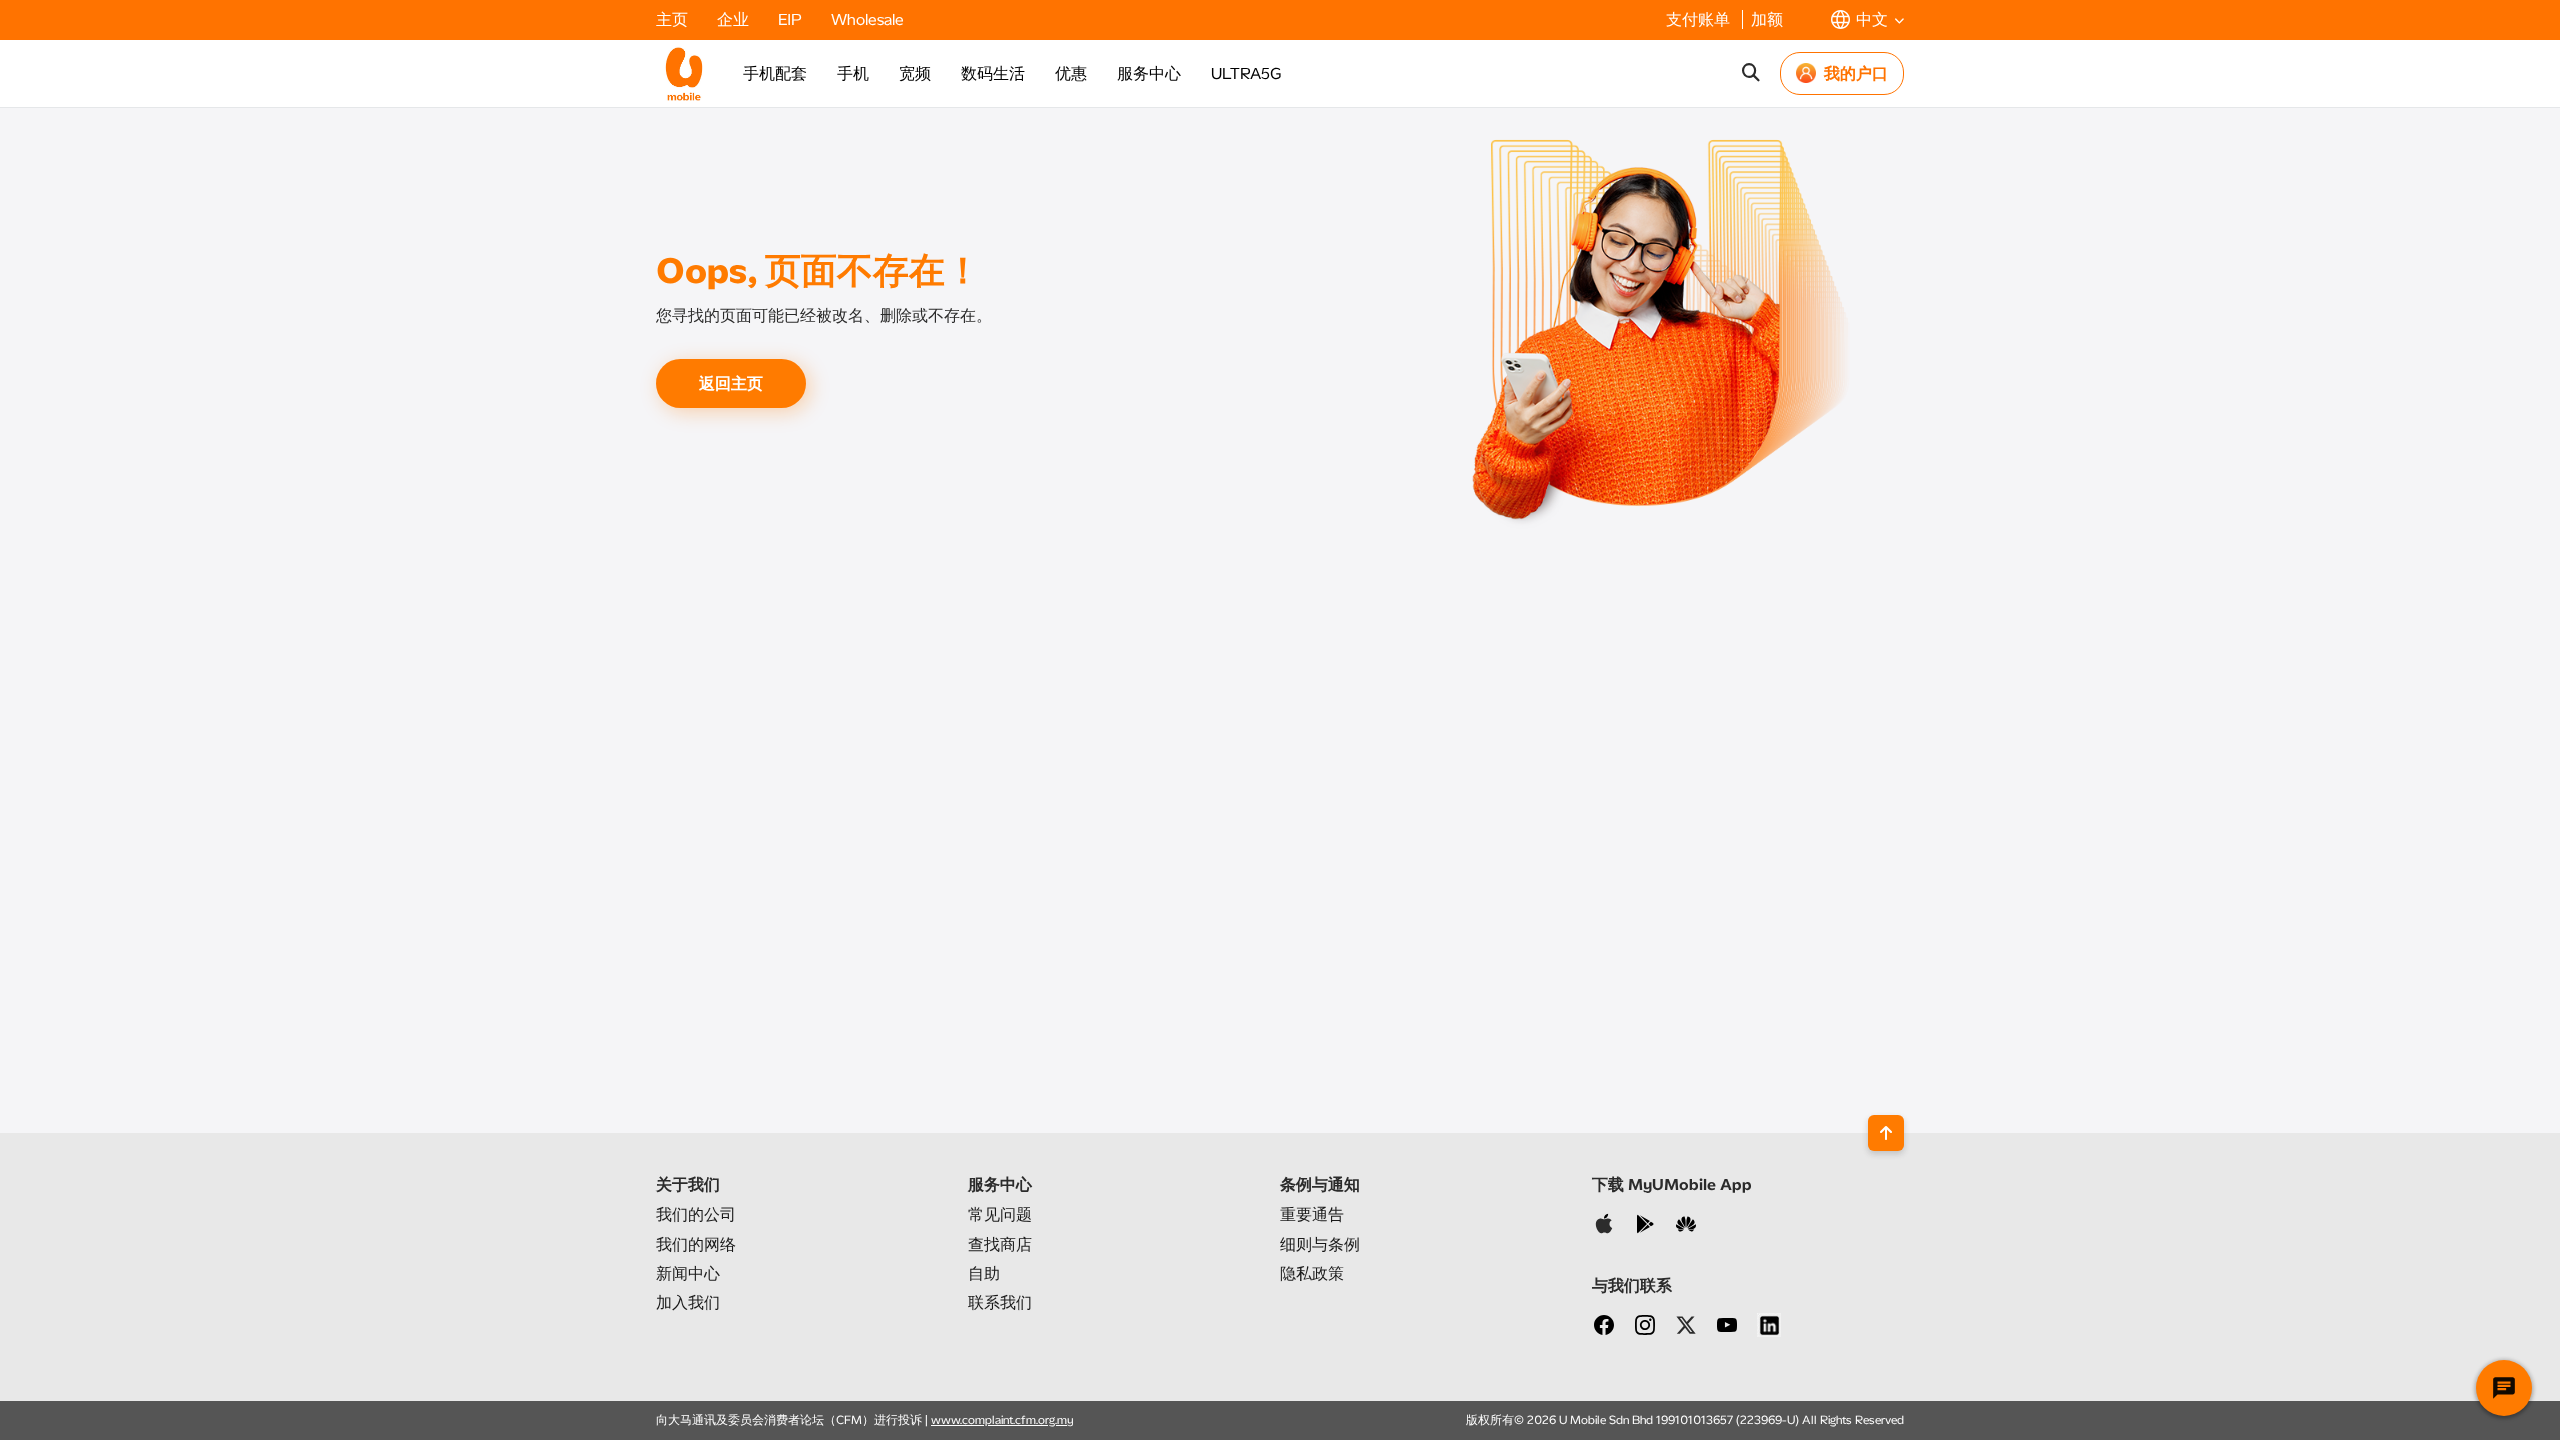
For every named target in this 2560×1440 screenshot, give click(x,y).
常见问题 (1000, 1214)
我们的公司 (696, 1214)
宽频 (915, 73)
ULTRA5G (1246, 73)
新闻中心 (688, 1273)
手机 (853, 73)
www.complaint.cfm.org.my (1002, 1420)
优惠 (1071, 73)
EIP (792, 19)
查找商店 (1000, 1244)
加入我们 (688, 1302)
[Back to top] (1886, 1133)
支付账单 (1700, 19)
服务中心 (1149, 73)
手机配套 (775, 73)
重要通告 (1312, 1214)
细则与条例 (1320, 1244)
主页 (674, 19)
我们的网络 (696, 1244)
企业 (735, 19)
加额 (1767, 19)
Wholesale (867, 19)
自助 (984, 1273)
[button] (1867, 19)
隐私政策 (1312, 1273)
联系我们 (1000, 1302)
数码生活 (993, 73)
